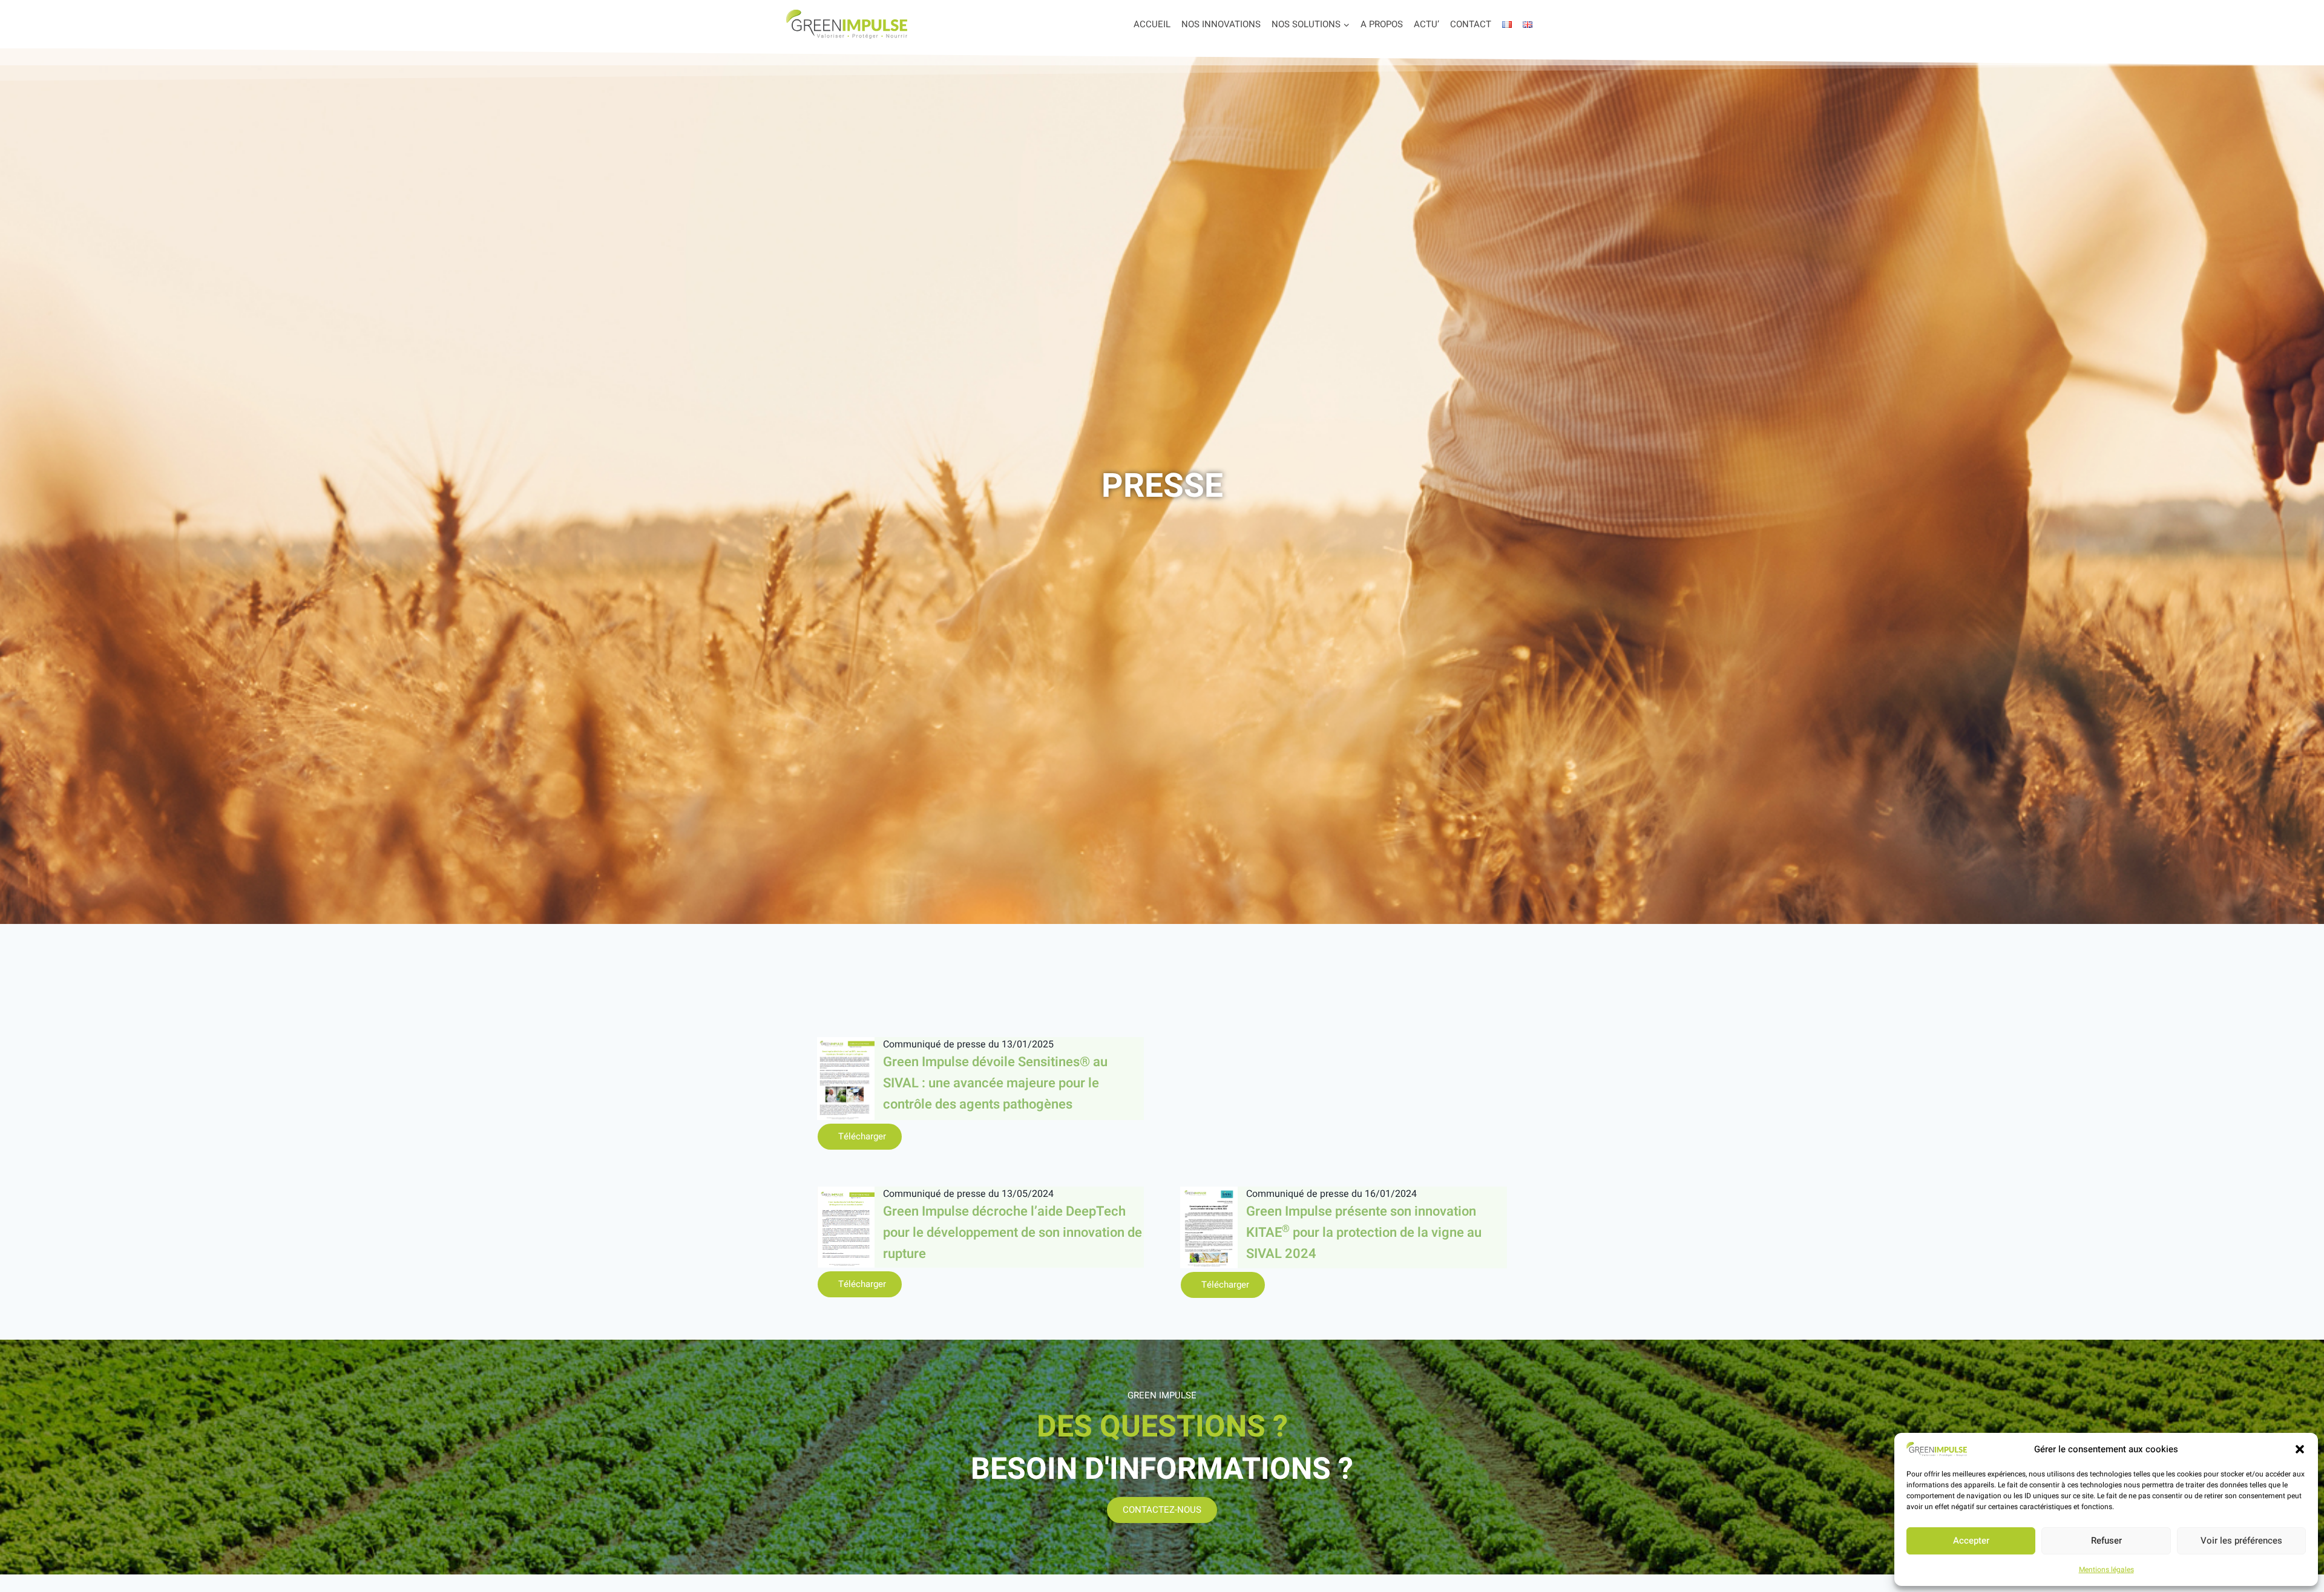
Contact (1471, 24)
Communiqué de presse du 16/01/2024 (1331, 1194)
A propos (1382, 24)
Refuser (2106, 1541)
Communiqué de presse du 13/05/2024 (968, 1194)
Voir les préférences (2241, 1541)
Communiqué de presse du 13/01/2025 (968, 1044)
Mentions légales (2106, 1570)
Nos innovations (1221, 24)
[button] (2300, 1449)
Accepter (1971, 1541)
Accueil (1152, 24)
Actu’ (1426, 24)
